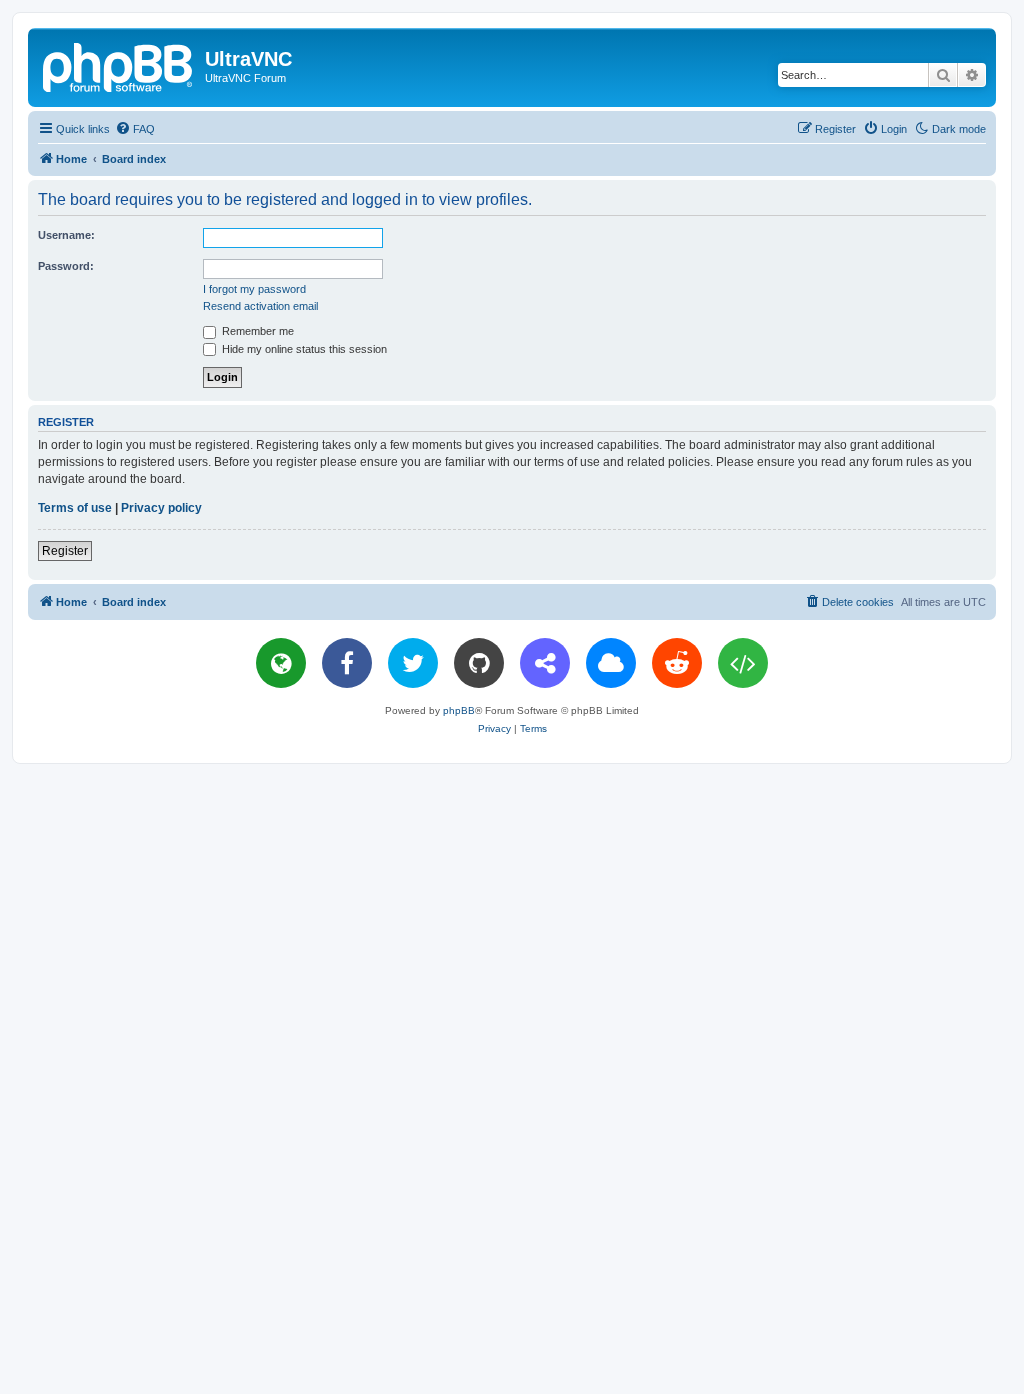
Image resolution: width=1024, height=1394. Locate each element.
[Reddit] (677, 663)
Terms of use (75, 508)
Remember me (256, 331)
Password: (66, 266)
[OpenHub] (743, 663)
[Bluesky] (611, 663)
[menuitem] (135, 129)
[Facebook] (347, 663)
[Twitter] (413, 663)
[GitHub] (479, 663)
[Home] (119, 65)
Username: (66, 235)
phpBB (459, 710)
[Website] (281, 663)
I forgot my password (254, 289)
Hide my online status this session (303, 349)
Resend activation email (260, 306)
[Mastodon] (545, 663)
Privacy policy (161, 508)
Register (65, 551)
